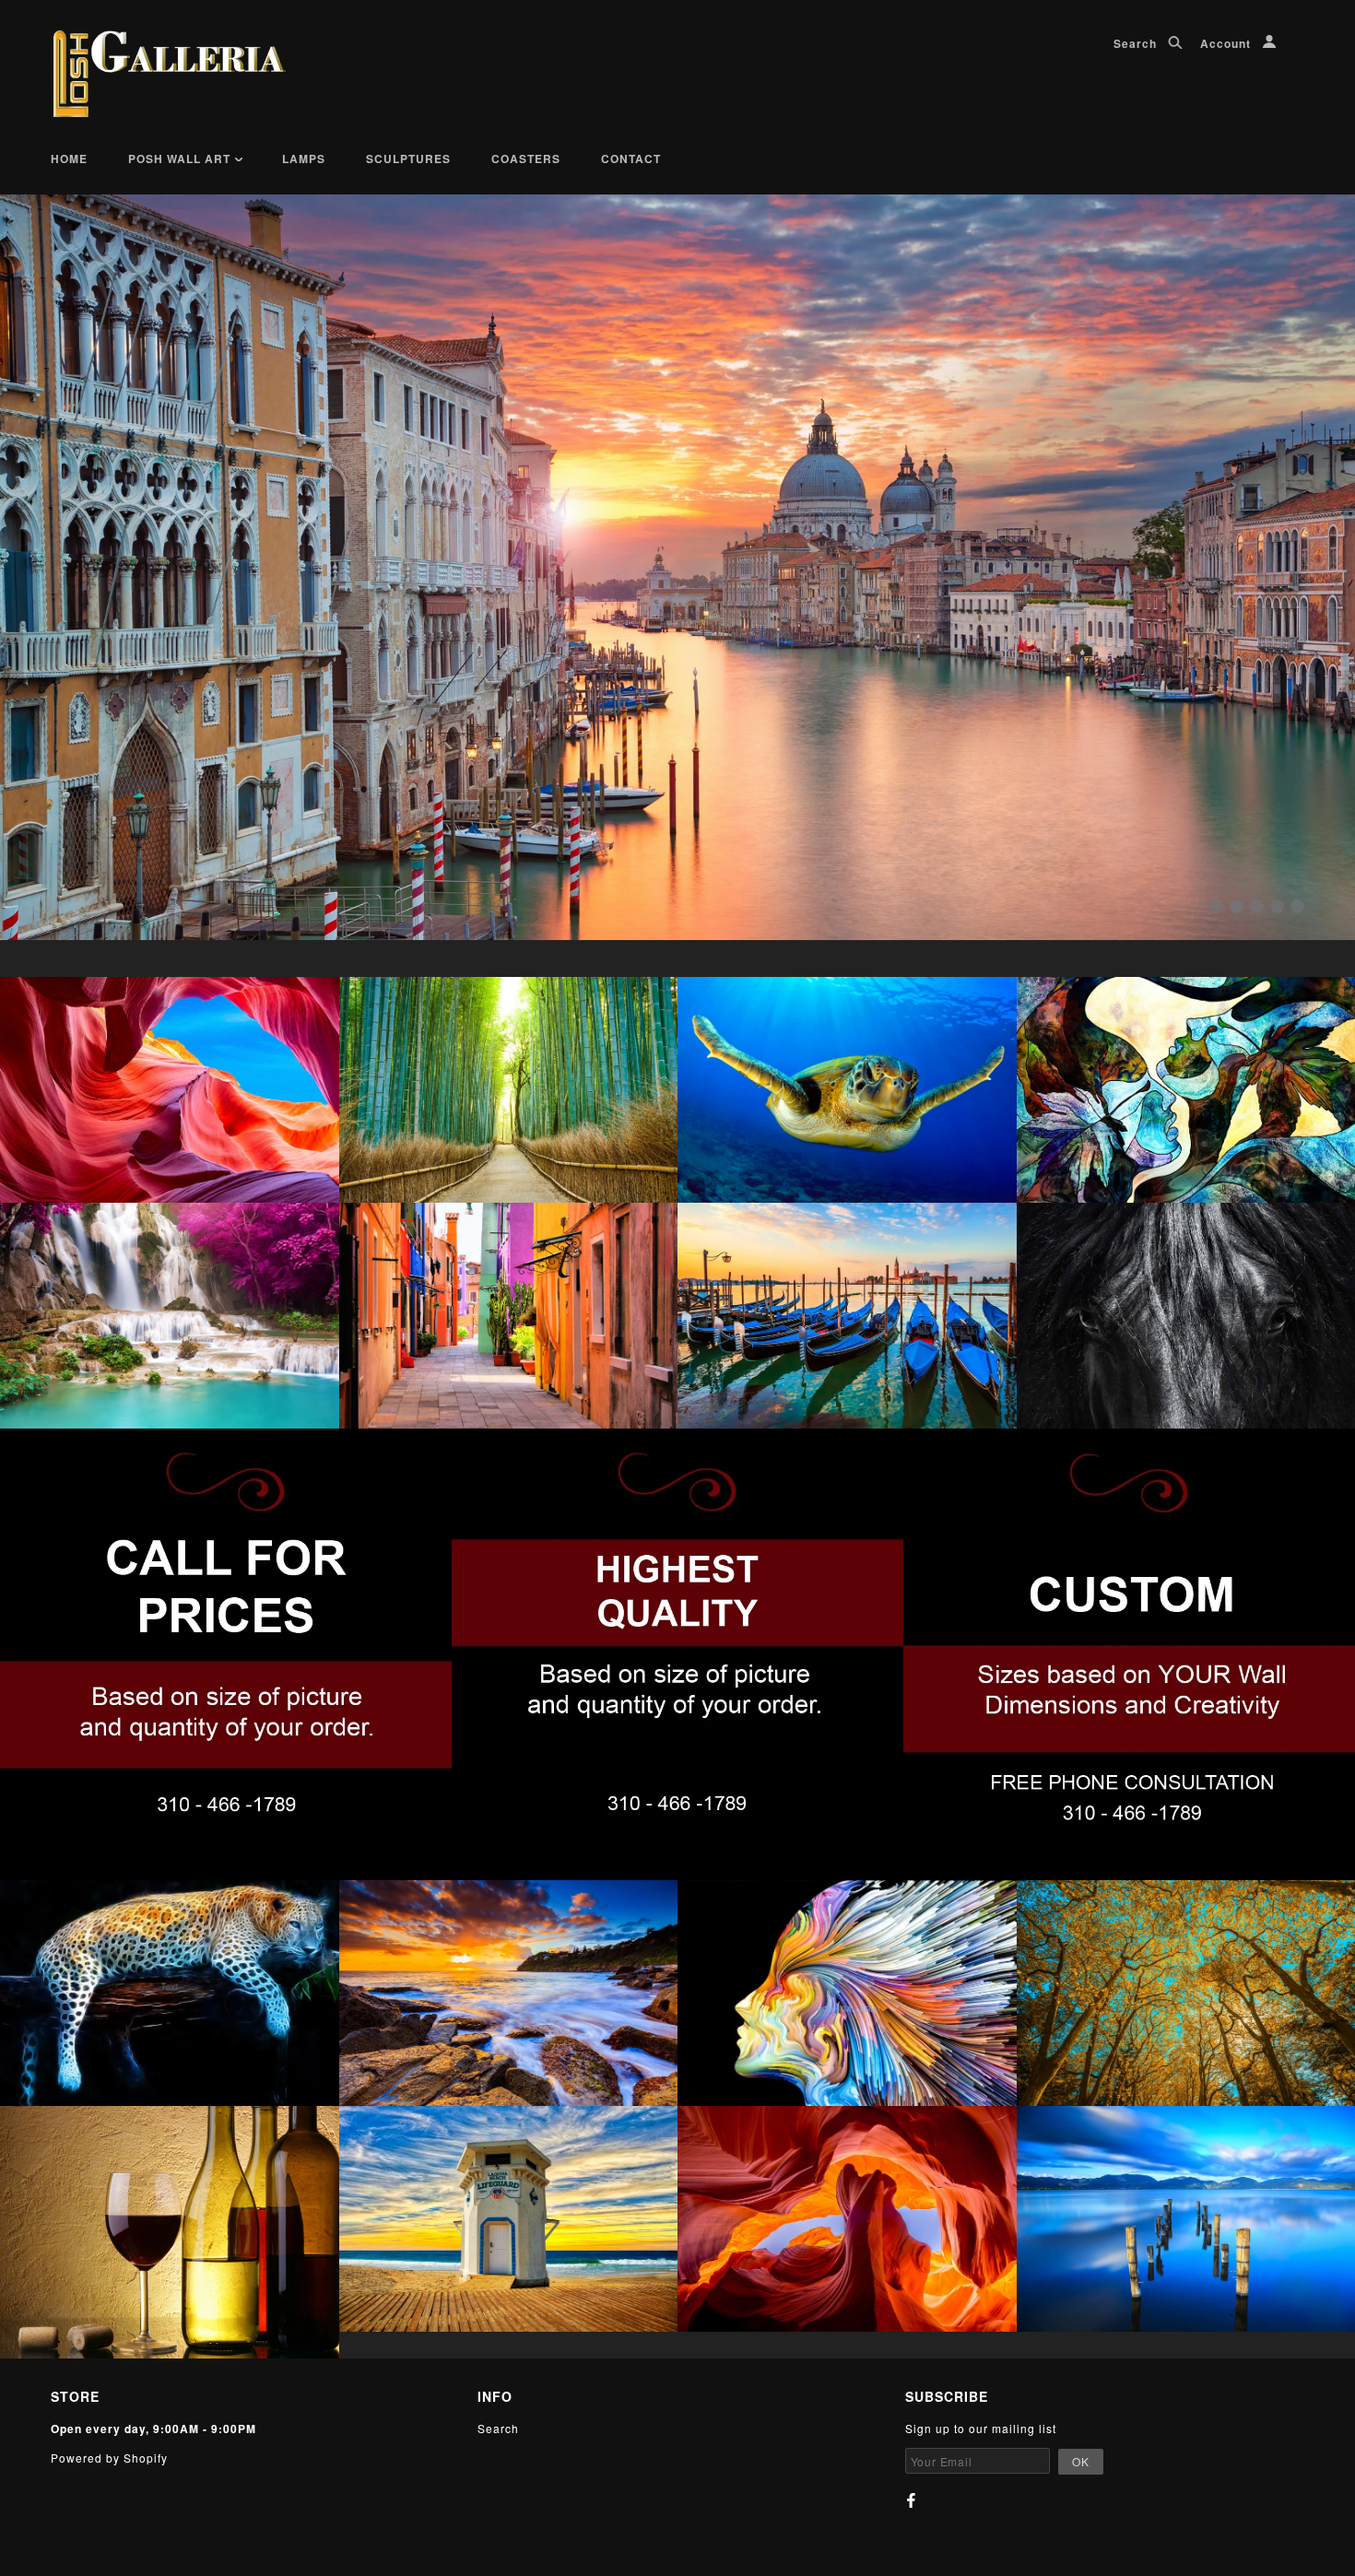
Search (1137, 43)
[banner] (170, 74)
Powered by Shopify (109, 2458)
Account (1227, 43)
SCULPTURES (408, 159)
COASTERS (526, 159)
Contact (631, 159)
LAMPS (304, 159)
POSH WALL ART (181, 159)
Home (69, 159)
